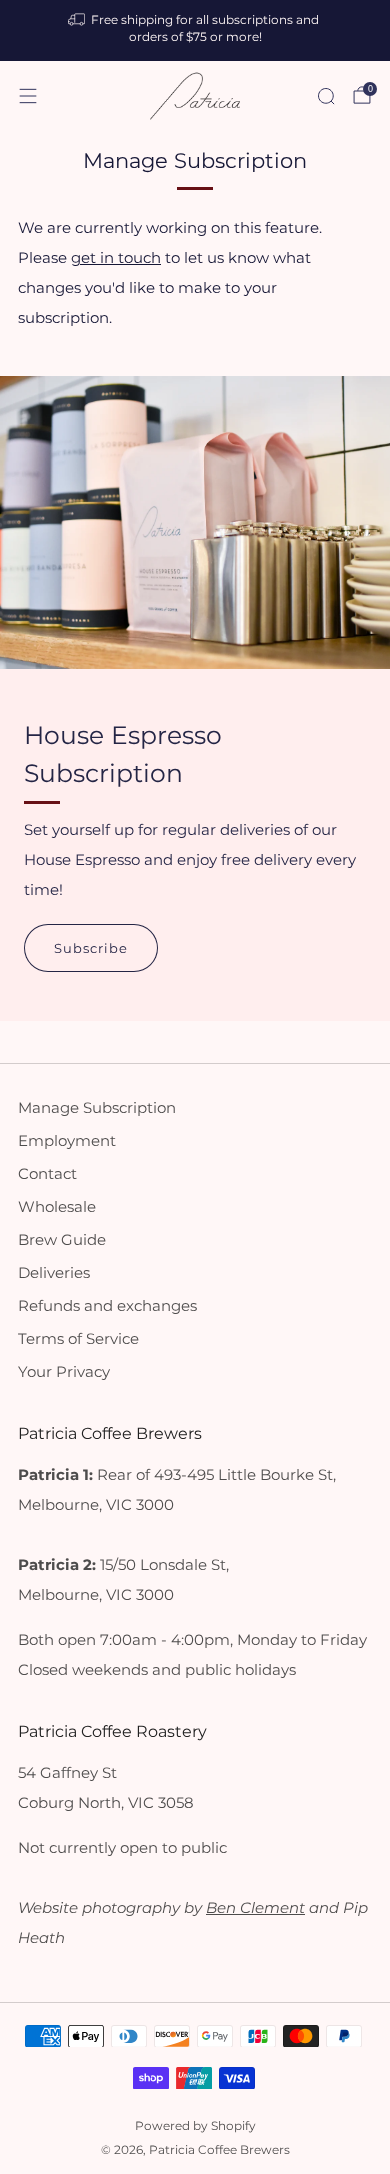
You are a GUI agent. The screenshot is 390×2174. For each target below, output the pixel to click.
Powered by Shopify (195, 2126)
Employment (67, 1141)
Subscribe (91, 948)
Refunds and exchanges (107, 1306)
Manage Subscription (97, 1108)
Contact (47, 1174)
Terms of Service (78, 1339)
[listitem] (195, 30)
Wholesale (57, 1207)
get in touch (116, 258)
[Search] (326, 96)
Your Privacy (64, 1372)
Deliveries (54, 1273)
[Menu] (28, 96)
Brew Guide (62, 1240)
